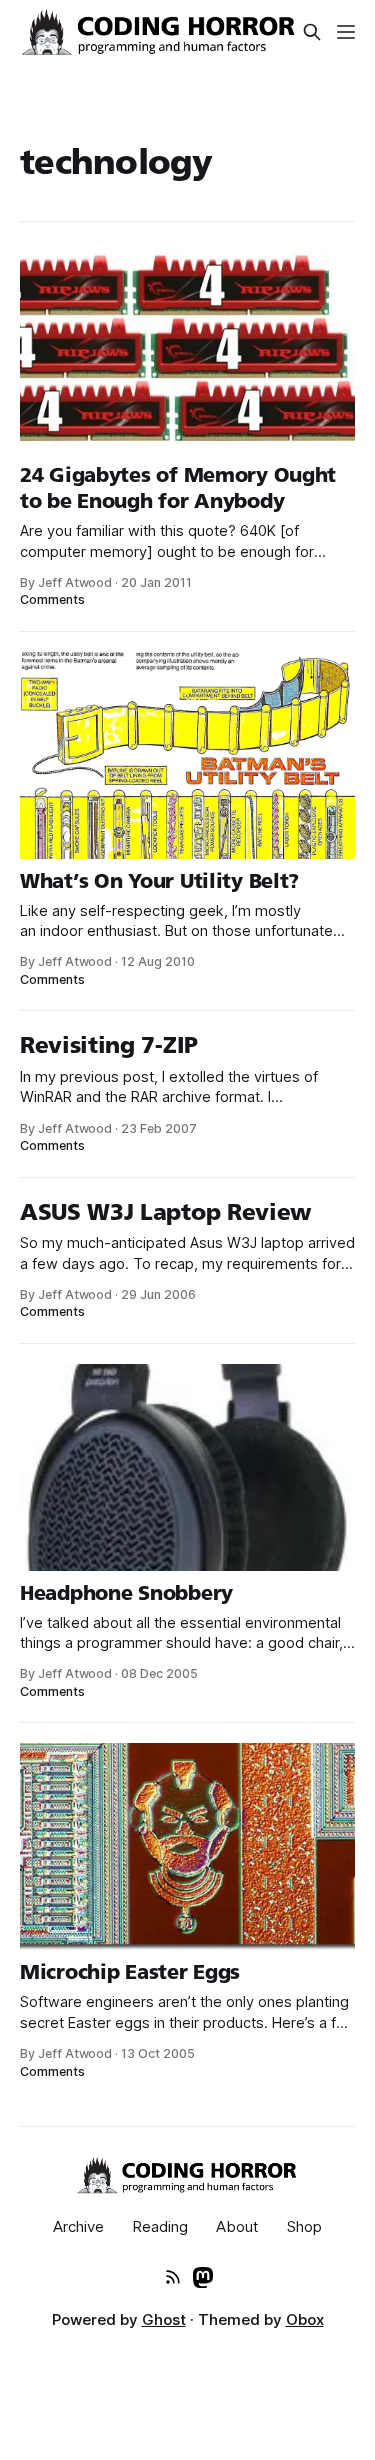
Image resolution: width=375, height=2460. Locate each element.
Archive (78, 2226)
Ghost (164, 2319)
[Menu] (346, 32)
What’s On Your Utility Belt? (159, 881)
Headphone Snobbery (126, 1593)
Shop (304, 2226)
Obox (305, 2319)
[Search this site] (312, 32)
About (237, 2226)
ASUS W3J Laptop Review (166, 1212)
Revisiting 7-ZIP (109, 1045)
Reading (160, 2226)
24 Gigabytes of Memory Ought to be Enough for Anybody (178, 488)
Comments (52, 599)
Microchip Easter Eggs (130, 1972)
